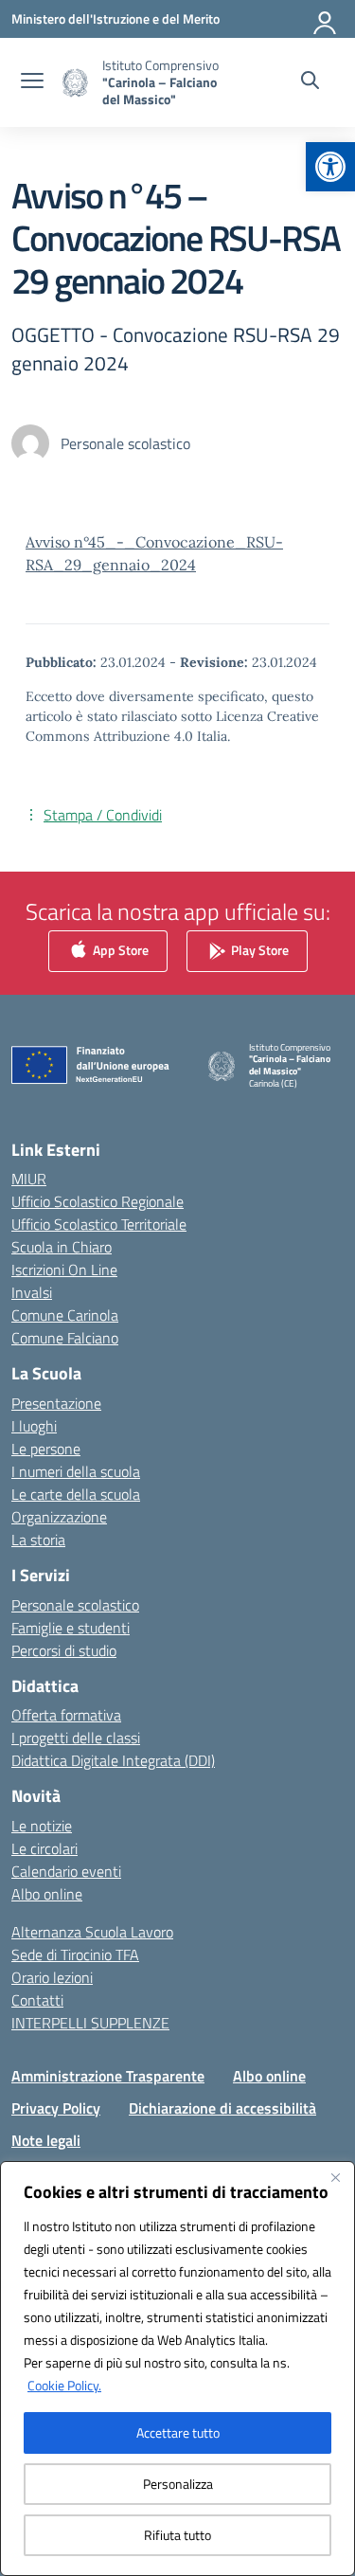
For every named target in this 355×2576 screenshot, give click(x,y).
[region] (177, 2369)
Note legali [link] (46, 2140)
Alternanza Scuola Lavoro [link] (92, 1932)
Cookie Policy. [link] (64, 2385)
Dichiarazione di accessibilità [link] (222, 2108)
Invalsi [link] (32, 1292)
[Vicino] (335, 2177)
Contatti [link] (37, 2000)
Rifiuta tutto (177, 2535)
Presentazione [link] (56, 1403)
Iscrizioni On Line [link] (64, 1270)
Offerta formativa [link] (66, 1715)
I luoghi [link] (34, 1426)
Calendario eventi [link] (66, 1871)
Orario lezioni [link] (52, 1977)
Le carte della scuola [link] (76, 1494)
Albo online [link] (47, 1894)
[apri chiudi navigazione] (32, 82)
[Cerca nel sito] (310, 82)
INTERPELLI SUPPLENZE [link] (90, 2023)
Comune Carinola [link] (65, 1315)
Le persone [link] (46, 1449)
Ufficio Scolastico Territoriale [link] (99, 1224)
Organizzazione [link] (59, 1517)
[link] (330, 167)
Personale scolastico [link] (75, 1605)
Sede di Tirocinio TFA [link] (75, 1955)
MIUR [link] (29, 1179)
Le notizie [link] (42, 1826)
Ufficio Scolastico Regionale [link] (98, 1201)
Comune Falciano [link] (65, 1338)
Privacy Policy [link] (56, 2108)
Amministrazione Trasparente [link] (108, 2076)
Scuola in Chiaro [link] (62, 1247)
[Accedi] (326, 19)
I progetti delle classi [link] (76, 1738)
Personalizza (178, 2484)
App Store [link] (119, 949)
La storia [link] (38, 1540)
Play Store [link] (258, 949)
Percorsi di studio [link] (64, 1650)
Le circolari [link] (44, 1848)
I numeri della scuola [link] (76, 1471)
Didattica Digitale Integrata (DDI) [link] (113, 1760)
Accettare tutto (178, 2432)
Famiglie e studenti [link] (71, 1628)
